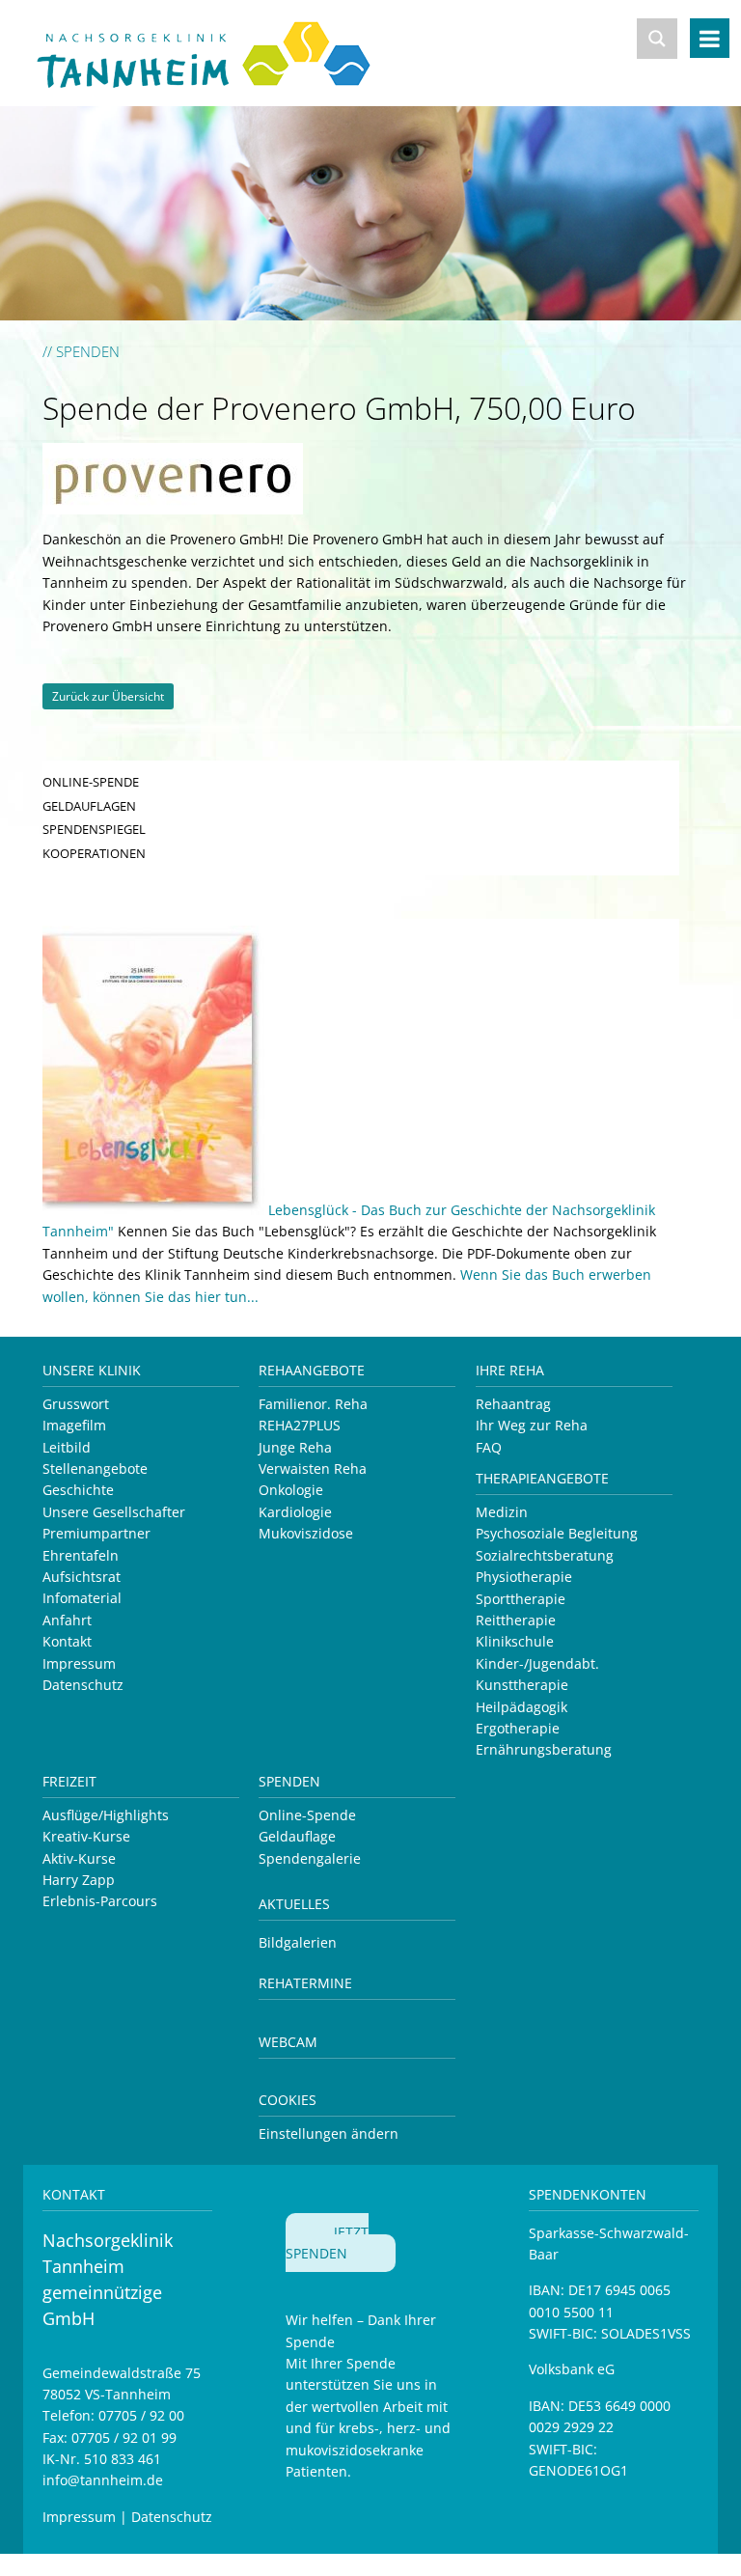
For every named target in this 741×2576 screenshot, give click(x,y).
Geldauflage (297, 1836)
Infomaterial (82, 1598)
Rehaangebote (312, 1370)
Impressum (79, 1663)
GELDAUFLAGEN (89, 806)
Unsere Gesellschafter (114, 1512)
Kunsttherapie (522, 1685)
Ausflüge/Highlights (106, 1815)
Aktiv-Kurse (79, 1858)
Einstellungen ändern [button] (329, 2133)
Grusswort (76, 1404)
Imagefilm (74, 1425)
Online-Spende (307, 1815)
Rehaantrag (513, 1404)
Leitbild (67, 1447)
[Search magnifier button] (657, 39)
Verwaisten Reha (313, 1468)
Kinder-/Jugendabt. (537, 1663)
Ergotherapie (518, 1728)
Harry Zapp (79, 1880)
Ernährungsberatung (544, 1749)
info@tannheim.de (103, 2480)
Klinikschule (515, 1641)
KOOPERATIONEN (94, 853)
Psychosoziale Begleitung (557, 1533)
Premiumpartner (96, 1533)
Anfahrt (67, 1620)
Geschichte (78, 1490)
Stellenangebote (95, 1468)
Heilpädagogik (521, 1707)
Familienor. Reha (313, 1404)
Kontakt (67, 1641)
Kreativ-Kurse (86, 1836)
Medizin (502, 1512)
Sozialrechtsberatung (545, 1555)
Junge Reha (295, 1447)
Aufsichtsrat (82, 1577)
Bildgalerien (298, 1942)
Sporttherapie (521, 1599)
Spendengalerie (310, 1858)
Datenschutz (83, 1685)
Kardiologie (295, 1512)
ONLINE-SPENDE (91, 782)
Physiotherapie (524, 1577)
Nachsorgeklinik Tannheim (225, 51)
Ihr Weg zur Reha (532, 1425)
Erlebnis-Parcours (100, 1901)
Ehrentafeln (81, 1555)
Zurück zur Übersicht (108, 696)
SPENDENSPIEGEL (94, 829)
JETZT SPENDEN (327, 2243)
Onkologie (291, 1490)
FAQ (489, 1447)
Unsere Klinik (92, 1370)
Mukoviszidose (306, 1533)
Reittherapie (516, 1620)
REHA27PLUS (300, 1425)
